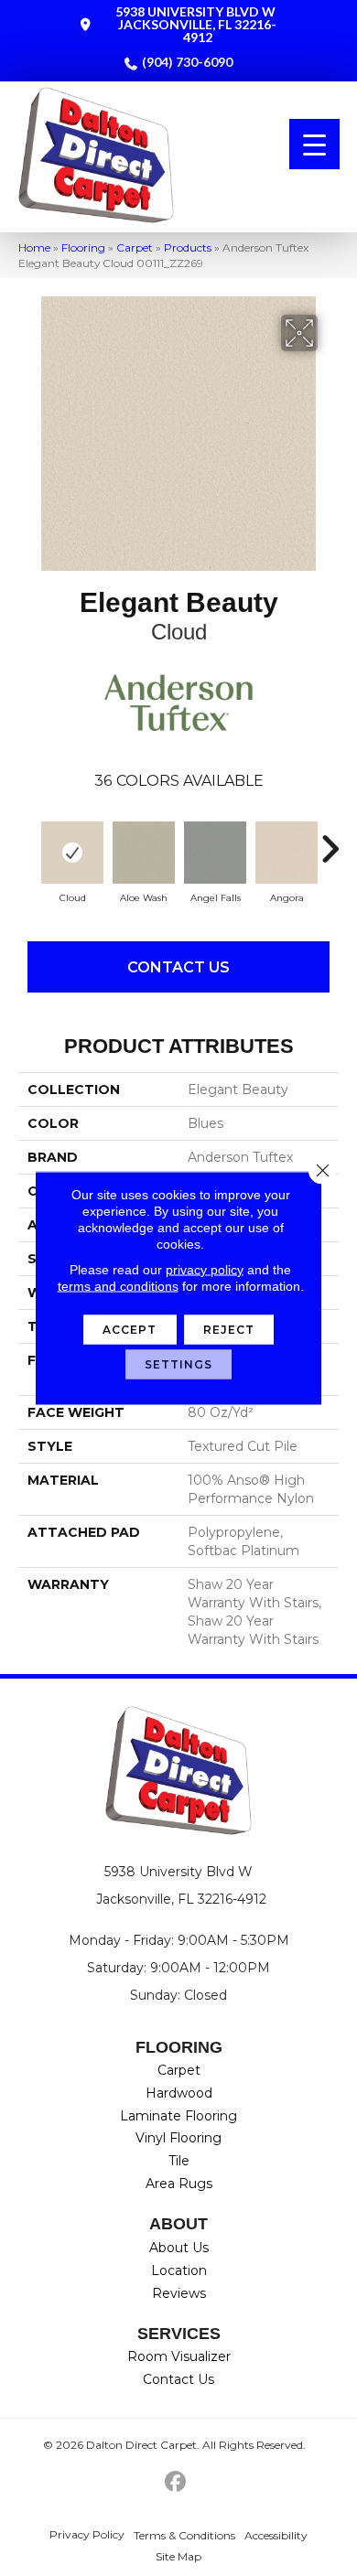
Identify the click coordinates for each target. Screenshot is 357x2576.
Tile (179, 2161)
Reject (229, 1330)
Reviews (179, 2293)
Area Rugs (179, 2184)
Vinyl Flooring (178, 2138)
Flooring (83, 247)
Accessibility (276, 2535)
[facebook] (176, 2482)
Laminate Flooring (178, 2116)
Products (188, 247)
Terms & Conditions (184, 2535)
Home (34, 247)
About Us (179, 2248)
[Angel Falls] (215, 853)
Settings (179, 1364)
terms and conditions (118, 1286)
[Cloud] (72, 853)
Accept (130, 1330)
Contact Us (178, 967)
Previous (27, 840)
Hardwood (179, 2093)
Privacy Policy (87, 2534)
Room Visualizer (179, 2356)
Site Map (178, 2556)
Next (330, 840)
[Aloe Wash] (144, 853)
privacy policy (205, 1270)
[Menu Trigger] (314, 144)
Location (179, 2270)
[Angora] (287, 853)
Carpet (135, 247)
